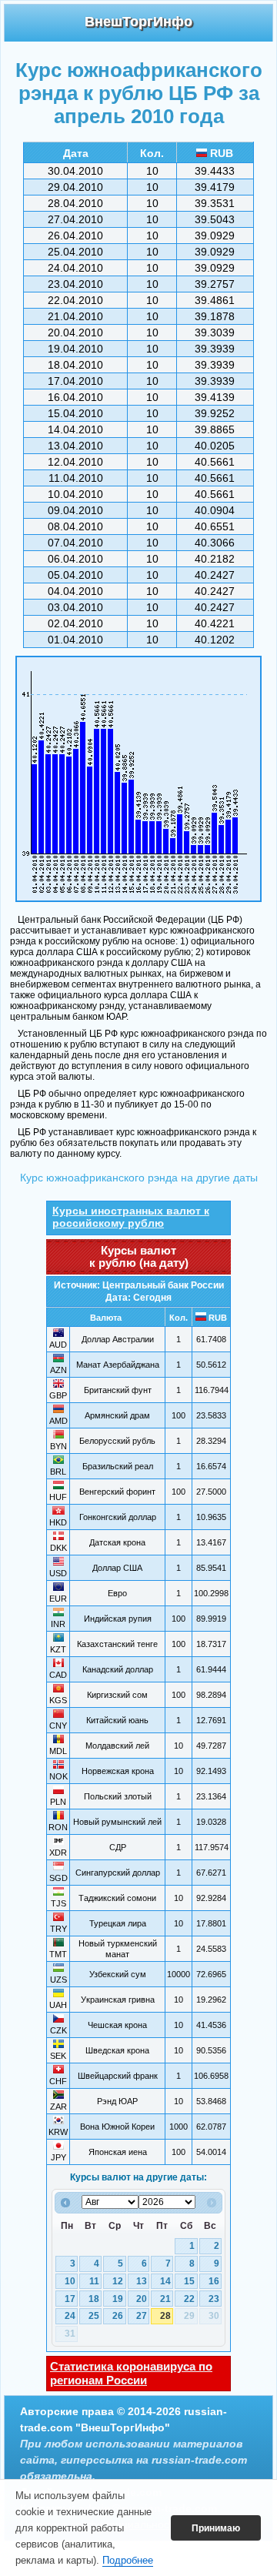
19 (118, 2299)
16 (214, 2281)
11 (94, 2281)
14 (165, 2281)
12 (118, 2281)
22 (189, 2299)
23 (214, 2299)
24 (70, 2316)
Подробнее (128, 2560)
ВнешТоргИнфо (138, 22)
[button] (216, 2528)
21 (165, 2299)
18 (94, 2299)
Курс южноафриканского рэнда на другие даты (139, 1178)
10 (70, 2281)
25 (94, 2316)
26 (118, 2316)
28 (165, 2316)
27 (142, 2316)
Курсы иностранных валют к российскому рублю (131, 1217)
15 (189, 2281)
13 (142, 2281)
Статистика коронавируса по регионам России (131, 2373)
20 (142, 2299)
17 (70, 2299)
